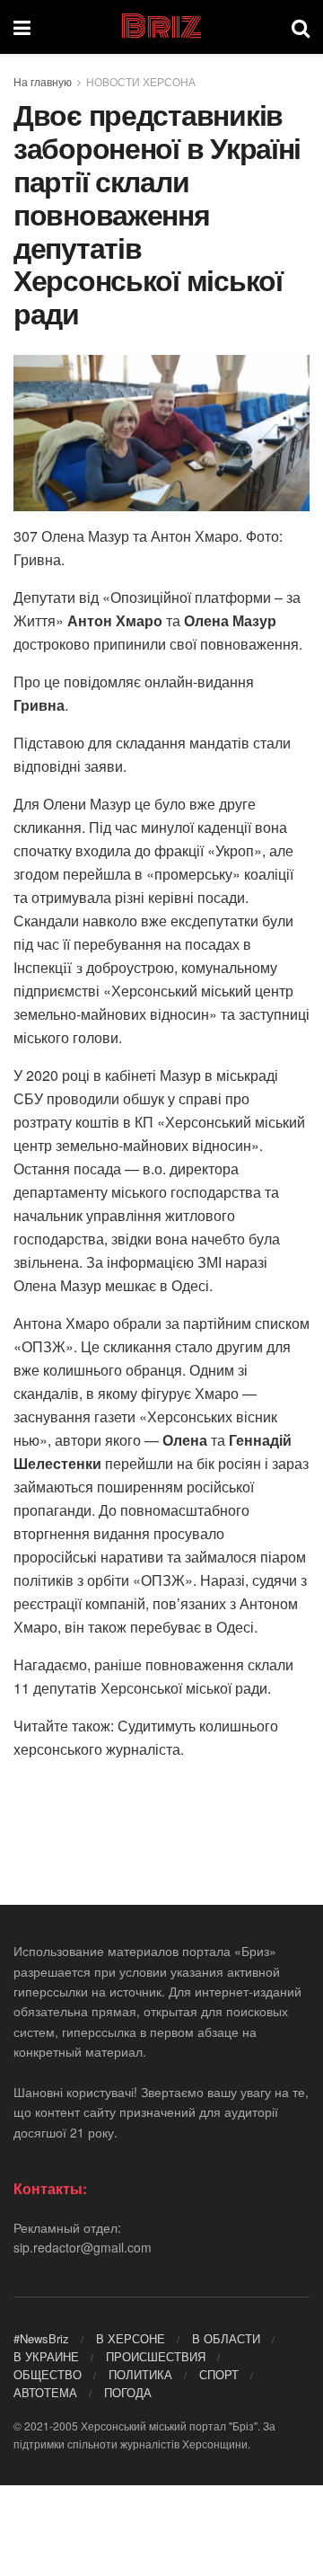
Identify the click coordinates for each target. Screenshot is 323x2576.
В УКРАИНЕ (46, 2356)
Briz (161, 27)
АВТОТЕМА (45, 2392)
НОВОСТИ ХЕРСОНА (141, 81)
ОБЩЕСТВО (48, 2374)
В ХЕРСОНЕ (131, 2338)
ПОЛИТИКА (140, 2374)
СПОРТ (219, 2374)
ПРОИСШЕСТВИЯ (156, 2356)
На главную (43, 81)
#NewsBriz (41, 2338)
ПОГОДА (128, 2392)
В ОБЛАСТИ (226, 2338)
